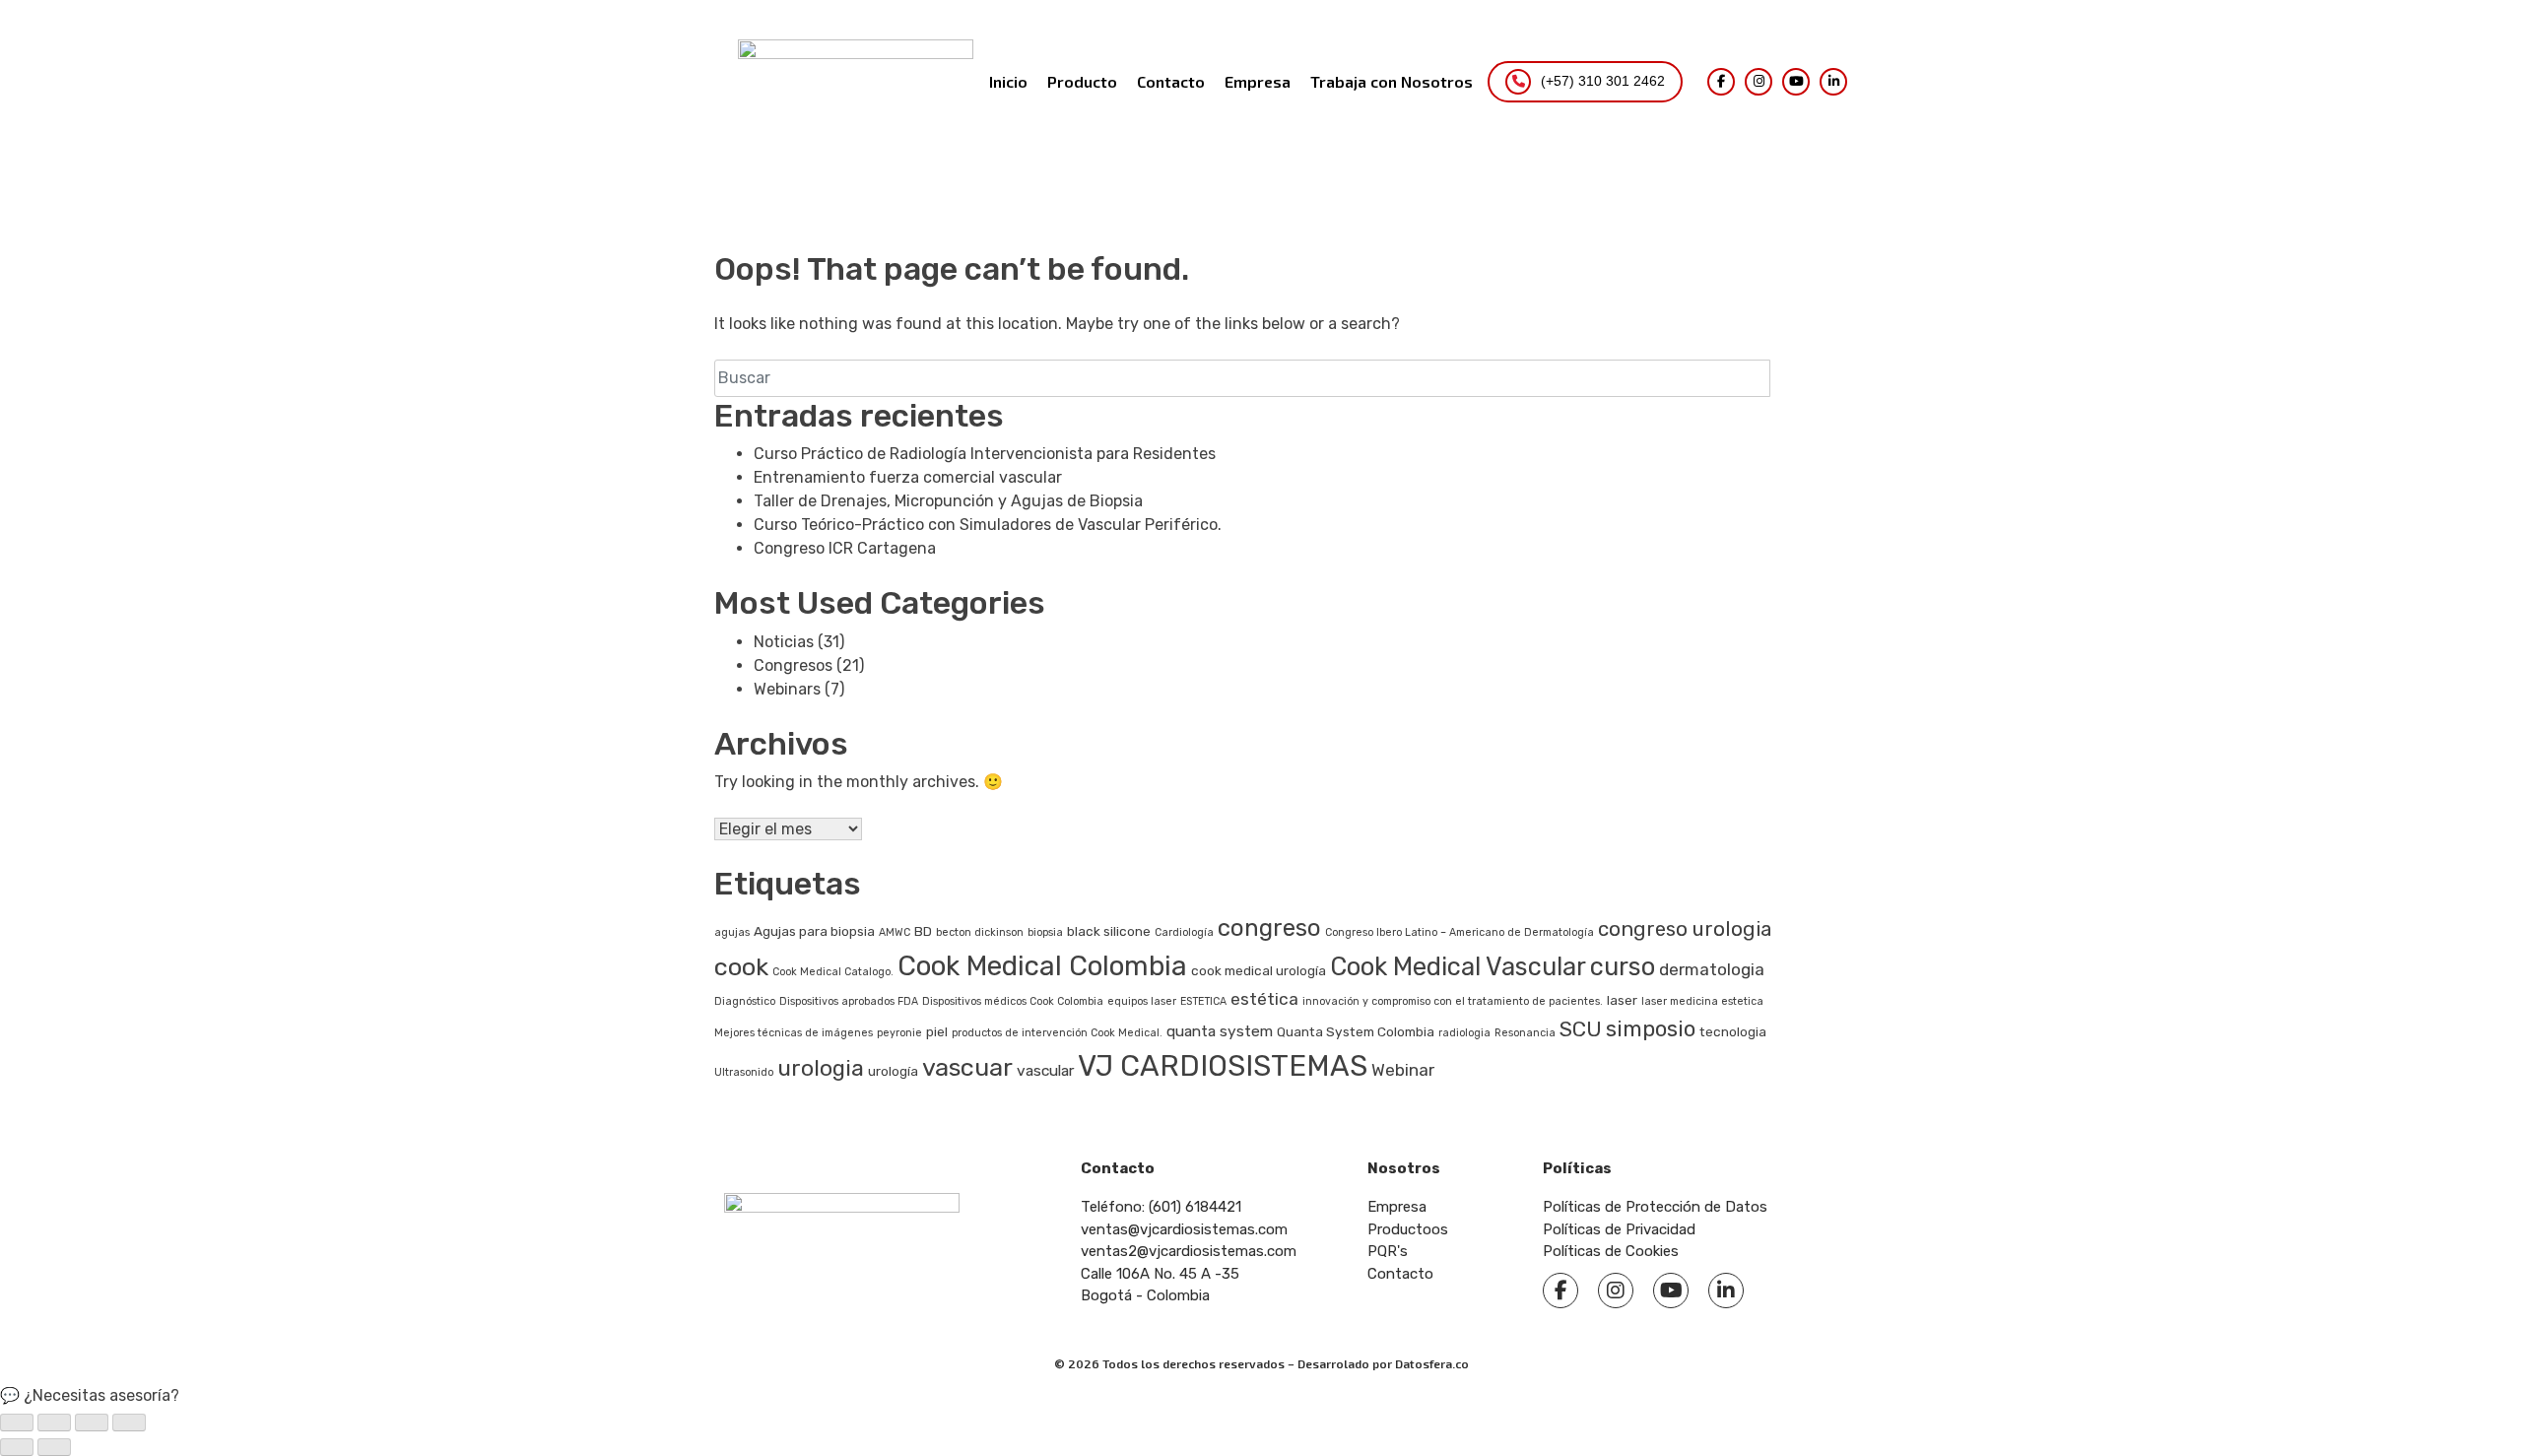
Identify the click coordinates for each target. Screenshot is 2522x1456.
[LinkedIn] (1833, 82)
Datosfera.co (1432, 1363)
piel (937, 1031)
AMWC (895, 932)
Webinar (1403, 1070)
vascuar (967, 1067)
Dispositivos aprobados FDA (849, 1001)
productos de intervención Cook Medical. (1057, 1033)
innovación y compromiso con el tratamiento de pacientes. (1453, 1001)
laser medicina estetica (1702, 1001)
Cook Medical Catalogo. (833, 972)
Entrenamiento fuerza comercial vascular (908, 477)
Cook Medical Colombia (1042, 966)
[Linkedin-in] (1726, 1291)
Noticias (784, 642)
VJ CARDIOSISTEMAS (1223, 1066)
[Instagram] (1759, 82)
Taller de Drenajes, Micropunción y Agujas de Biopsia (950, 501)
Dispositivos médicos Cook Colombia (1013, 1001)
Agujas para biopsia (814, 931)
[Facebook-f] (1560, 1291)
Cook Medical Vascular (1458, 966)
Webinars (787, 689)
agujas (732, 932)
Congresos (793, 665)
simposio (1651, 1029)
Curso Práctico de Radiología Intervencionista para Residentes (985, 454)
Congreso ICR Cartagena (845, 548)
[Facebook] (1721, 82)
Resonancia (1525, 1033)
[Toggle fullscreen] (92, 1423)
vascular (1045, 1070)
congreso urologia (1685, 929)
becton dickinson (980, 932)
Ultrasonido (744, 1072)
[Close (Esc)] (17, 1423)
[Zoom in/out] (129, 1423)
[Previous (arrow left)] (17, 1447)
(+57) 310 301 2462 (1603, 81)
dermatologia (1712, 969)
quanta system (1220, 1031)
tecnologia (1733, 1031)
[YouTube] (1796, 82)
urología (893, 1071)
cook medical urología (1259, 970)
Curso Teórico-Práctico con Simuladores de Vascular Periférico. (988, 525)
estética (1264, 999)
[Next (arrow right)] (54, 1447)
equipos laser (1142, 1001)
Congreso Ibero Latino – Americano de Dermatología (1460, 932)
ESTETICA (1203, 1001)
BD (923, 931)
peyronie (899, 1033)
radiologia (1464, 1033)
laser (1622, 1000)
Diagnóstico (745, 1001)
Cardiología (1184, 932)
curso (1623, 966)
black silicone (1109, 931)
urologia (821, 1068)
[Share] (54, 1423)
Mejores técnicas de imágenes (794, 1033)
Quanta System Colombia (1356, 1031)
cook (741, 966)
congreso (1269, 928)
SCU (1581, 1029)
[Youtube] (1671, 1291)
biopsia (1045, 932)
